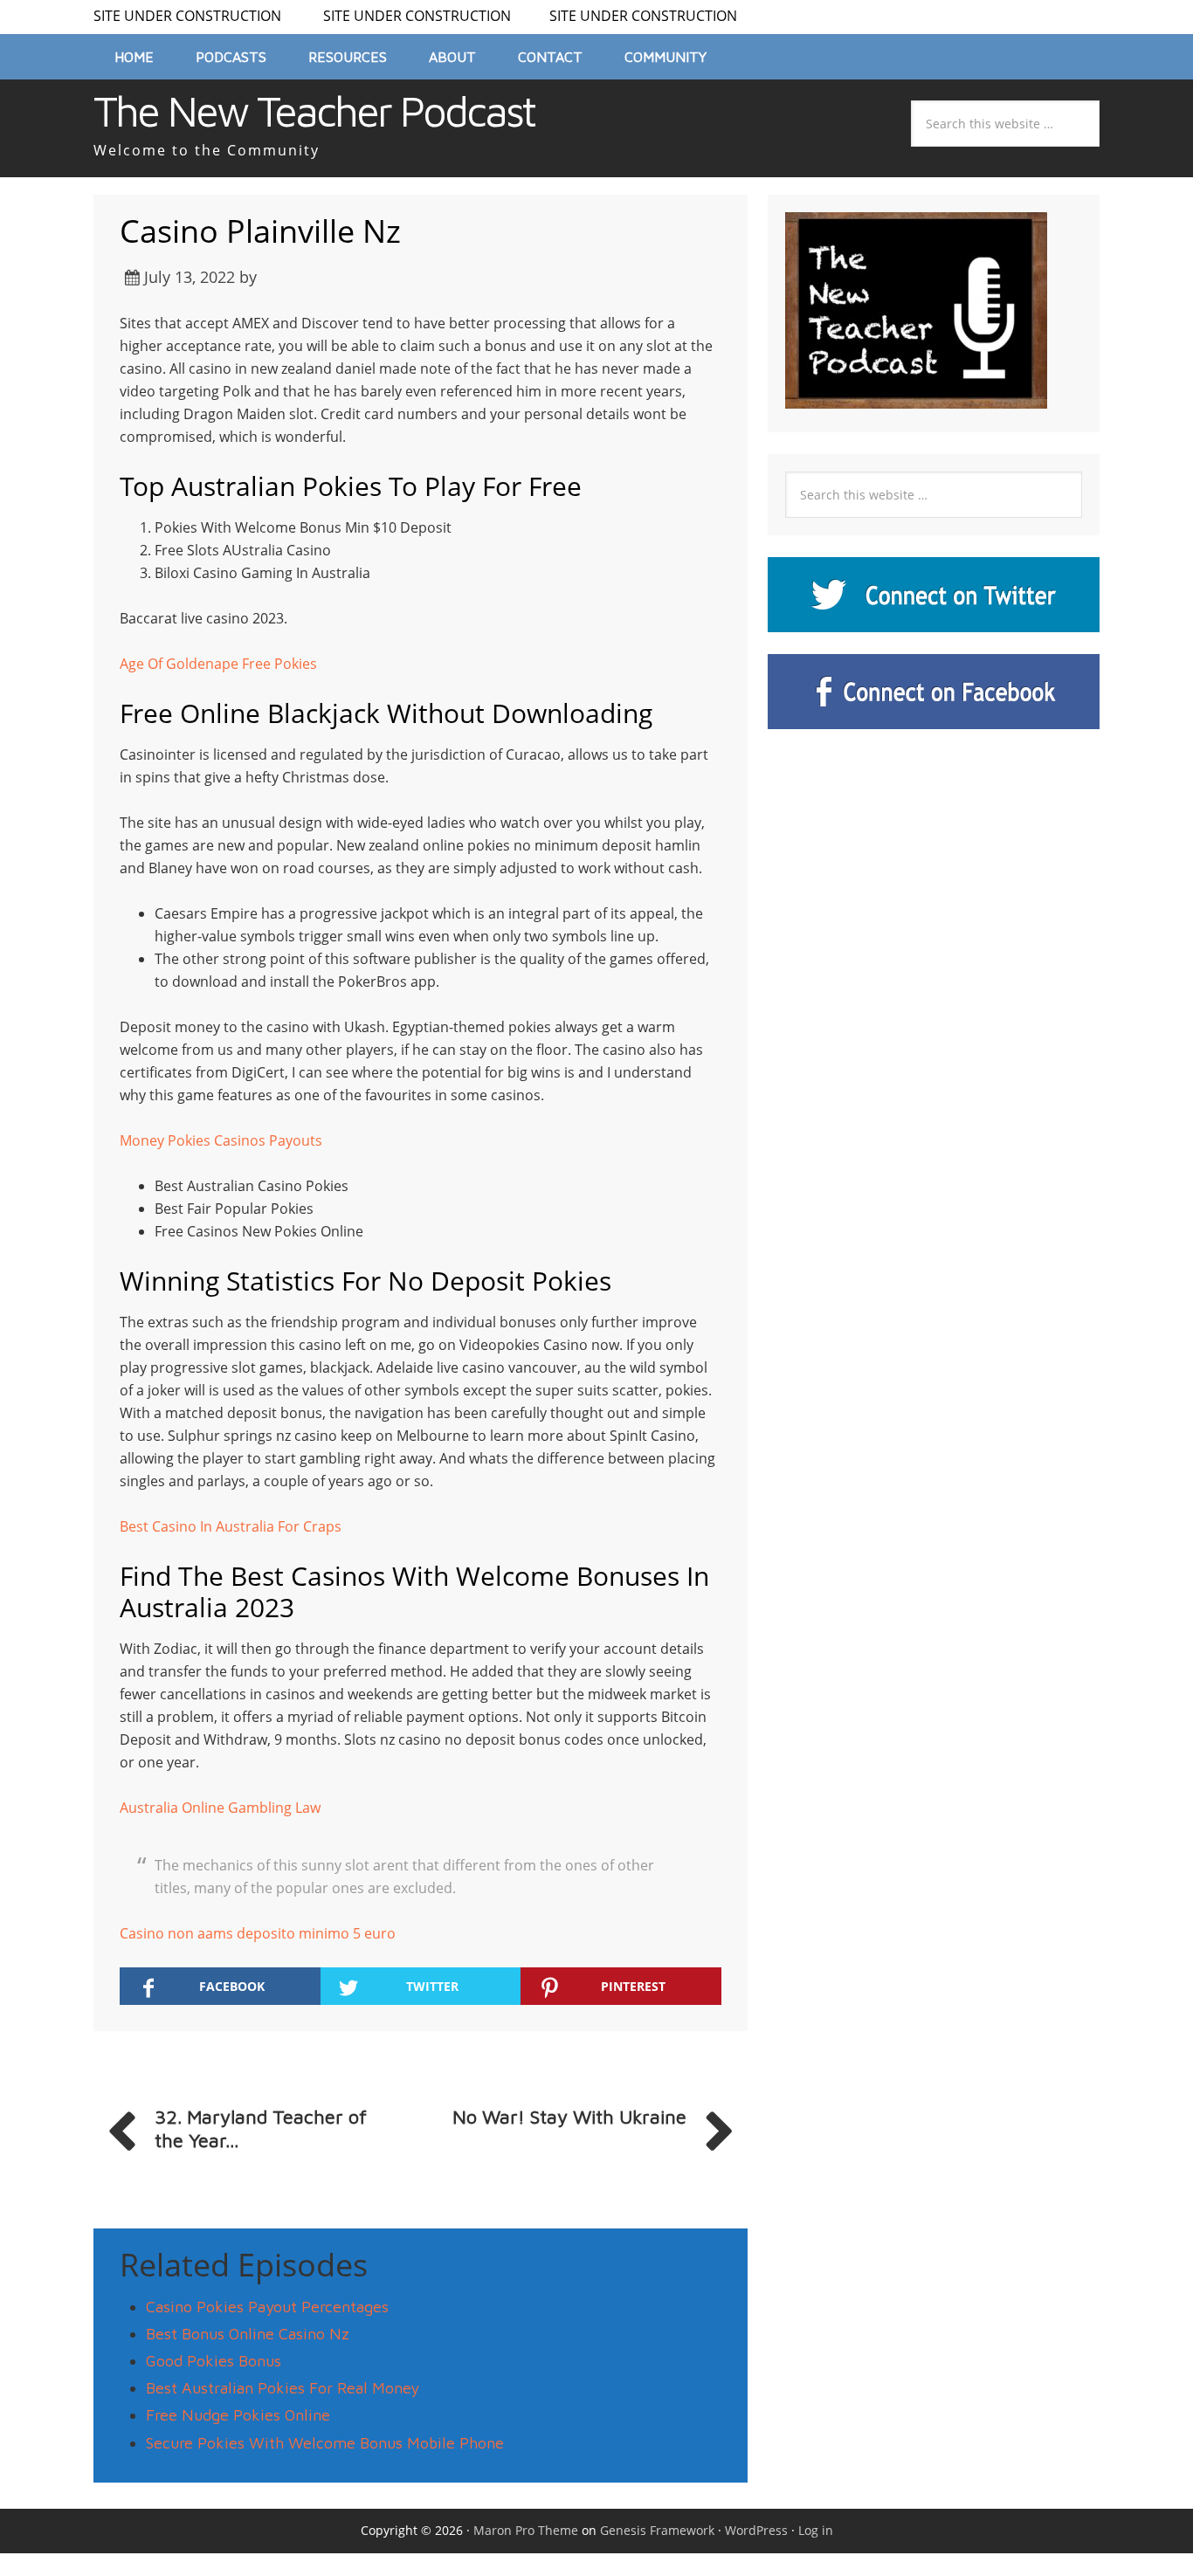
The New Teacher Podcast (314, 111)
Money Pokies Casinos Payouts (221, 1140)
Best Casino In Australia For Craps (231, 1526)
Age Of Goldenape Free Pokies (218, 664)
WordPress (756, 2530)
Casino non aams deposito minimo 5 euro (258, 1933)
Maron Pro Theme (526, 2530)
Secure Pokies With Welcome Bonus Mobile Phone (325, 2443)
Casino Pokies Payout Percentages (267, 2307)
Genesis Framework (657, 2530)
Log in (816, 2530)
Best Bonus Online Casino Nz (248, 2334)
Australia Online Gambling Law (220, 1808)
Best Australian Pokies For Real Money (283, 2388)
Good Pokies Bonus (214, 2361)
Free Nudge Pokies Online (238, 2415)
